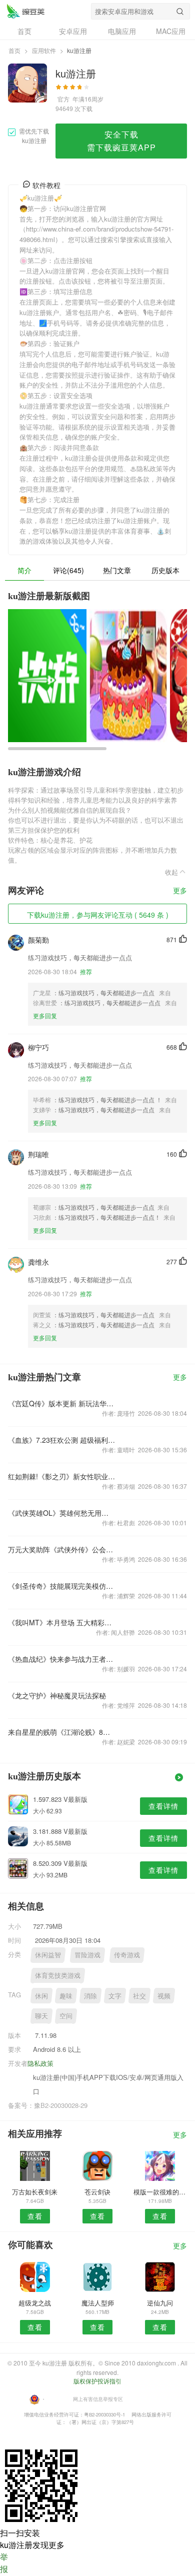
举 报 (4, 2563)
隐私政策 (40, 2063)
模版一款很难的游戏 (160, 2192)
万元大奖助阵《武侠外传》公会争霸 (62, 1549)
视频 (164, 1996)
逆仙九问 (160, 2303)
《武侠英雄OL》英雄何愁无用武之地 (62, 1513)
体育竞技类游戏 (58, 1975)
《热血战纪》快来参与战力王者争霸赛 (62, 1659)
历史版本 (165, 570)
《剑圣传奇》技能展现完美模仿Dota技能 (62, 1586)
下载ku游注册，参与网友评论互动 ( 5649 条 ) (98, 915)
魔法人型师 (98, 2303)
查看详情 (163, 1806)
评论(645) (68, 570)
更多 (180, 891)
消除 (90, 1996)
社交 (139, 1996)
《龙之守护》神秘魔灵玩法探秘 (57, 1695)
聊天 (41, 2016)
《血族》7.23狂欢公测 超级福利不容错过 (62, 1440)
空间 (66, 2016)
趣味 (66, 1996)
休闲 (41, 1996)
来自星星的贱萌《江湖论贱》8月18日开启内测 (62, 1732)
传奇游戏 (127, 1955)
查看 (35, 2216)
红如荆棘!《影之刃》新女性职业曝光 (62, 1476)
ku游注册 (25, 11)
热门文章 (117, 570)
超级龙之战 (35, 2303)
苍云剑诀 (97, 2192)
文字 (115, 1996)
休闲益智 (48, 1955)
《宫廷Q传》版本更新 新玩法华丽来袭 (62, 1403)
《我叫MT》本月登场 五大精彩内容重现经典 (62, 1622)
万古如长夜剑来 (35, 2192)
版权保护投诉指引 (97, 2381)
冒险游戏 (87, 1955)
